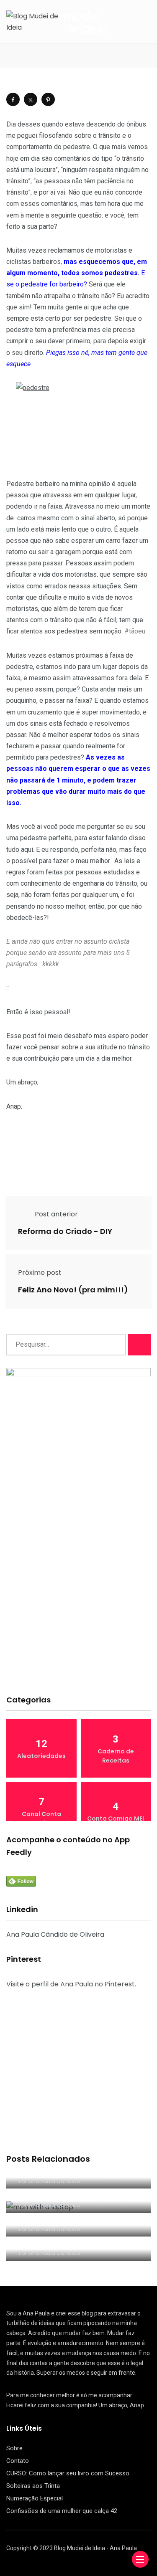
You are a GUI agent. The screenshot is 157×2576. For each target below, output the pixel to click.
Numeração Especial (35, 2498)
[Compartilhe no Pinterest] (48, 99)
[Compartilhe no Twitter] (31, 99)
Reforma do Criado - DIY (65, 1231)
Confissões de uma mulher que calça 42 (62, 2511)
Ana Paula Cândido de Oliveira (55, 1934)
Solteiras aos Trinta (33, 2486)
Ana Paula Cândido (54, 2181)
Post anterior (56, 1214)
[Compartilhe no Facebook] (13, 99)
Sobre (14, 2448)
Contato (18, 2461)
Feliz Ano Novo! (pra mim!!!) (73, 1290)
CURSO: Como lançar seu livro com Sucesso (68, 2473)
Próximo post (40, 1273)
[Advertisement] (78, 1603)
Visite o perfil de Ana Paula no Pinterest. (71, 1984)
